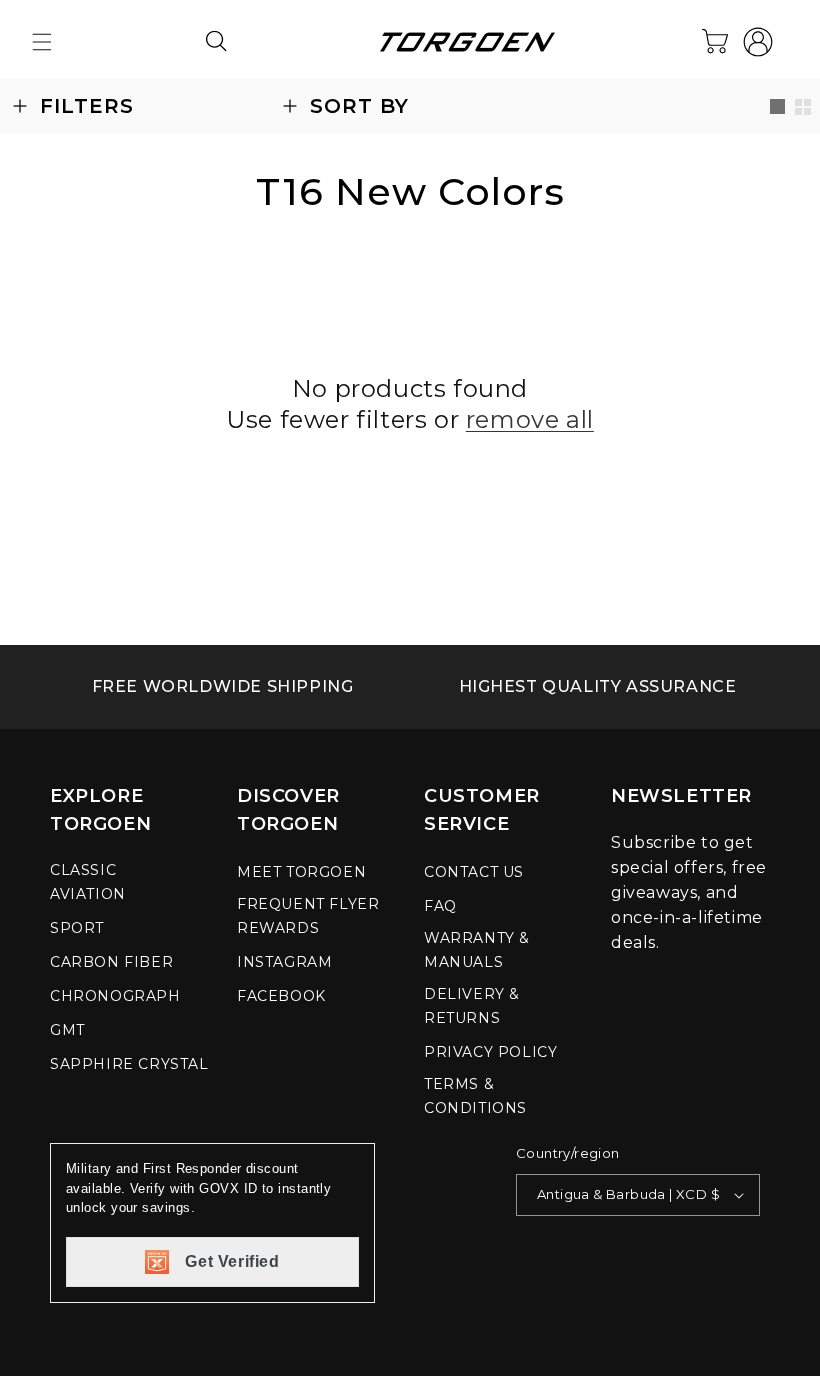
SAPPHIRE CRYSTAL (129, 1064)
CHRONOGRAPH (115, 996)
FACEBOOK (281, 996)
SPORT (77, 928)
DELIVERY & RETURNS (472, 1006)
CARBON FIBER (111, 962)
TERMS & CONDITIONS (475, 1096)
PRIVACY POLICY (490, 1052)
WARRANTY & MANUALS (477, 950)
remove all (530, 419)
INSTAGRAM (284, 962)
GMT (67, 1030)
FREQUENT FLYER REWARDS (308, 916)
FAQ (440, 906)
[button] (42, 42)
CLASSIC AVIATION (88, 882)
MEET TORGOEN (301, 872)
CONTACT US (474, 872)
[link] (222, 687)
